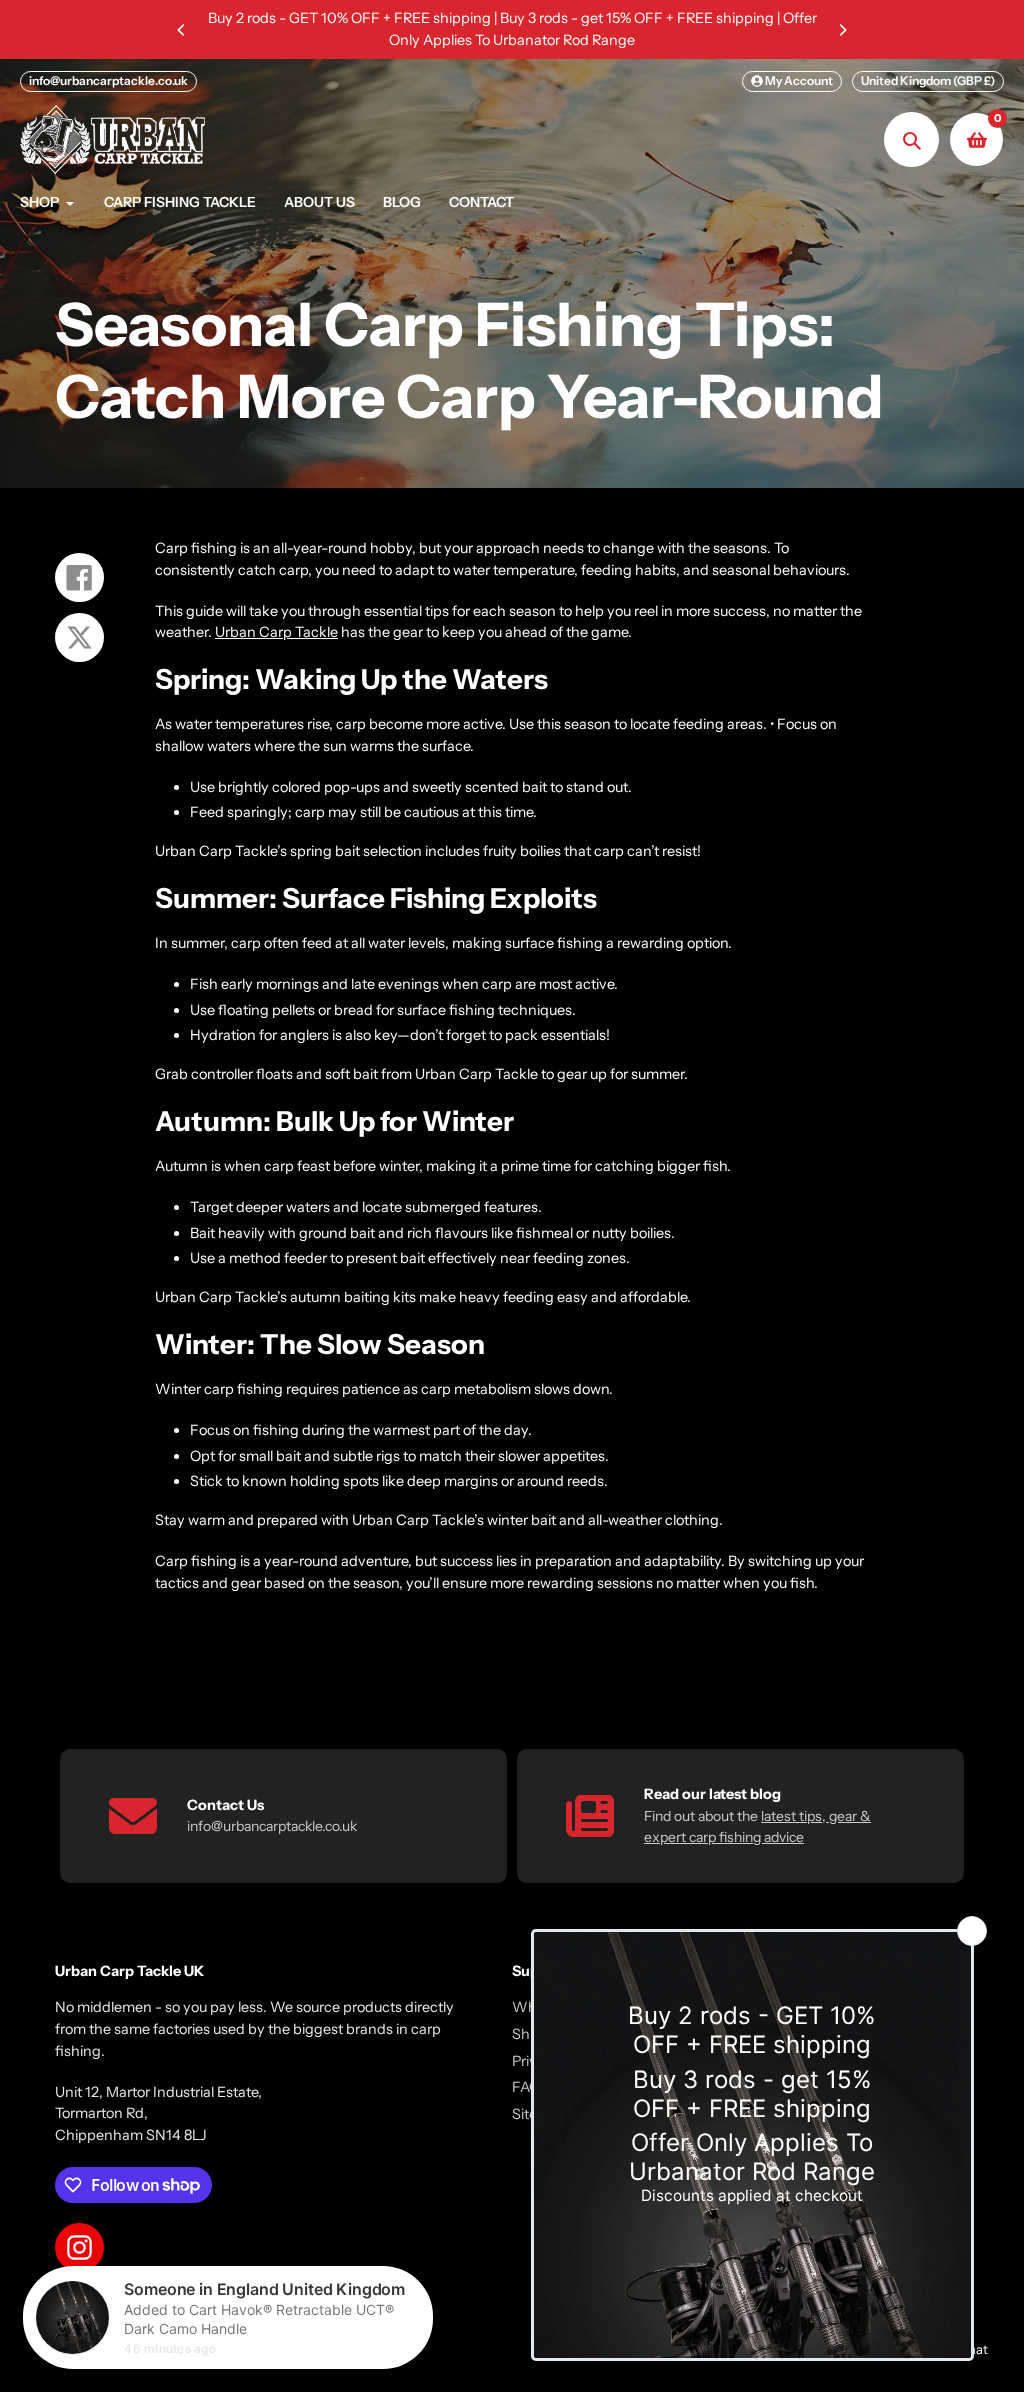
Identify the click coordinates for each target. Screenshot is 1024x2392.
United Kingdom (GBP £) (928, 80)
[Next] (842, 30)
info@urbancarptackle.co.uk (108, 80)
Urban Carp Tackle (276, 632)
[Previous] (182, 30)
